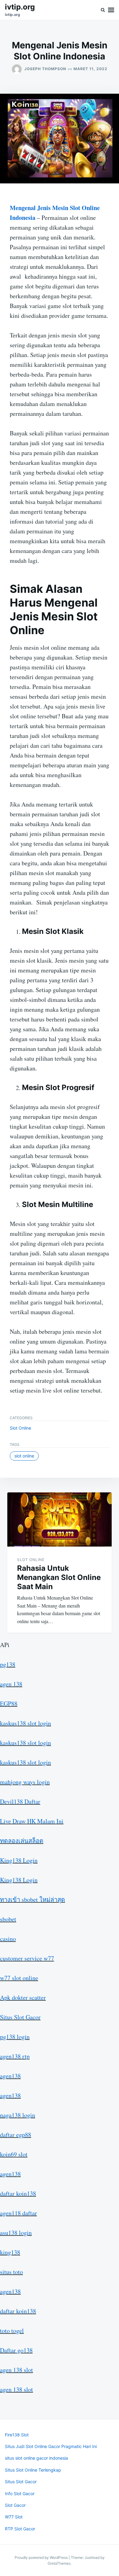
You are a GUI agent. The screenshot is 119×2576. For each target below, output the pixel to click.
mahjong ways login (25, 1782)
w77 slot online (19, 1978)
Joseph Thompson (45, 69)
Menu (111, 10)
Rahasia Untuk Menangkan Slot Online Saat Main (59, 1577)
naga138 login (18, 2115)
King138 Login (19, 1860)
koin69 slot (14, 2154)
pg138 (8, 1664)
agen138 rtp (15, 2056)
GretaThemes (59, 2563)
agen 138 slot (16, 2370)
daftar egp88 (16, 2135)
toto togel (12, 2331)
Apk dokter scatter (23, 1997)
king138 (10, 2252)
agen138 (10, 2076)
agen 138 (11, 1684)
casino (8, 1939)
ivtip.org (20, 7)
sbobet (8, 1919)
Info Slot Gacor (20, 2493)
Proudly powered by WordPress (42, 2557)
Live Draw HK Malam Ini (32, 1821)
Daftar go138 (16, 2350)
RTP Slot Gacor (20, 2529)
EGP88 (9, 1704)
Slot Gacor (15, 2505)
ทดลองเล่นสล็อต (22, 1841)
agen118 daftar (18, 2213)
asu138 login (16, 2233)
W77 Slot (14, 2517)
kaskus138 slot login (25, 1723)
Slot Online (20, 1428)
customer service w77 (27, 1958)
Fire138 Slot (17, 2435)
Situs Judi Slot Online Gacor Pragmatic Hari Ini (51, 2446)
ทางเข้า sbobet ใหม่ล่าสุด (32, 1899)
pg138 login (15, 2037)
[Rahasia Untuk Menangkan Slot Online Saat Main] (60, 1519)
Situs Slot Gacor (20, 2017)
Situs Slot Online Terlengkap (33, 2470)
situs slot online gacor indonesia (36, 2458)
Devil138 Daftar (20, 1801)
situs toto (11, 2272)
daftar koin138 (18, 2193)
